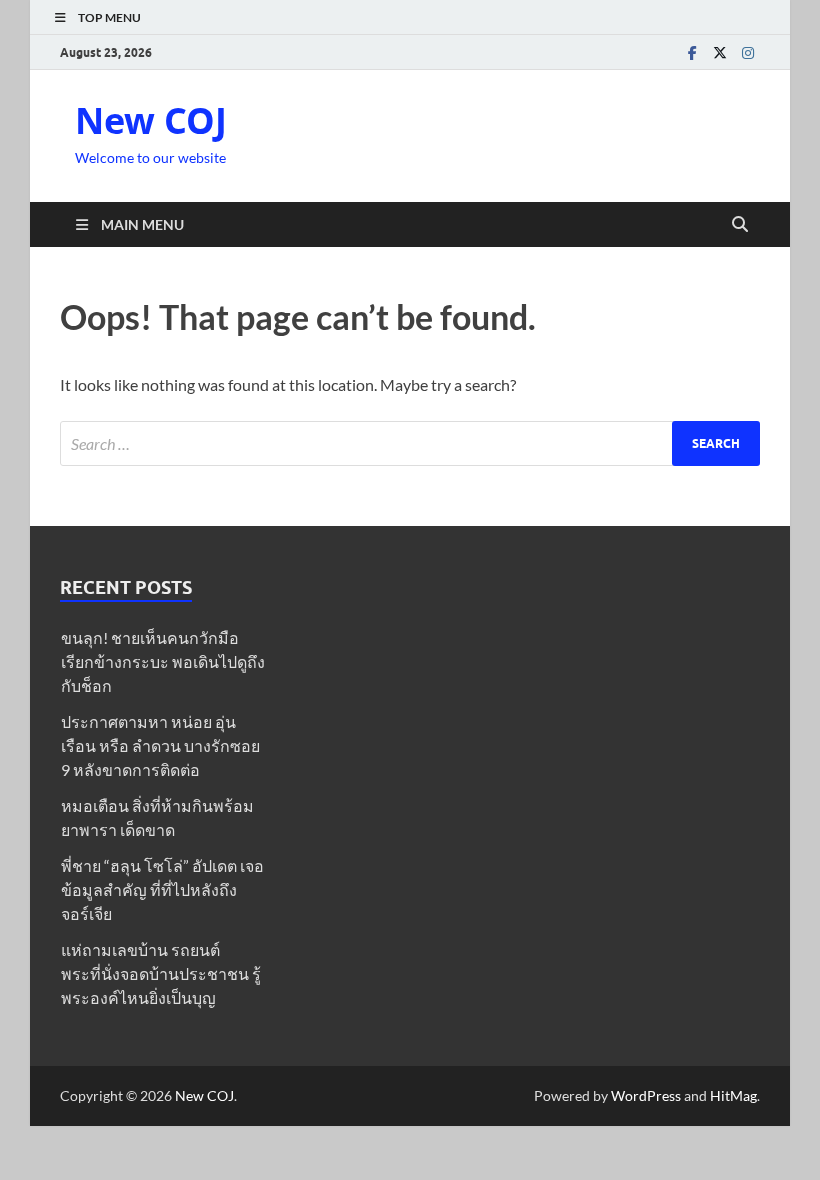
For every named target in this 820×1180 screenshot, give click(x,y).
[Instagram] (748, 52)
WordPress (646, 1095)
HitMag (733, 1095)
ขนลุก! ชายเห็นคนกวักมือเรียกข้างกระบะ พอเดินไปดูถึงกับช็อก (163, 661)
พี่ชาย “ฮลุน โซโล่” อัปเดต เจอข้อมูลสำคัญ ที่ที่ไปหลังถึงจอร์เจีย (162, 889)
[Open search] (740, 225)
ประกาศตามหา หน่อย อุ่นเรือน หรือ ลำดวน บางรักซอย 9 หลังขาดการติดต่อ (160, 745)
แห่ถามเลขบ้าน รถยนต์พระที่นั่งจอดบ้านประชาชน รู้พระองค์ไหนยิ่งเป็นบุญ (161, 973)
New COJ (151, 120)
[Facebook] (692, 52)
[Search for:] (410, 443)
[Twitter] (720, 52)
